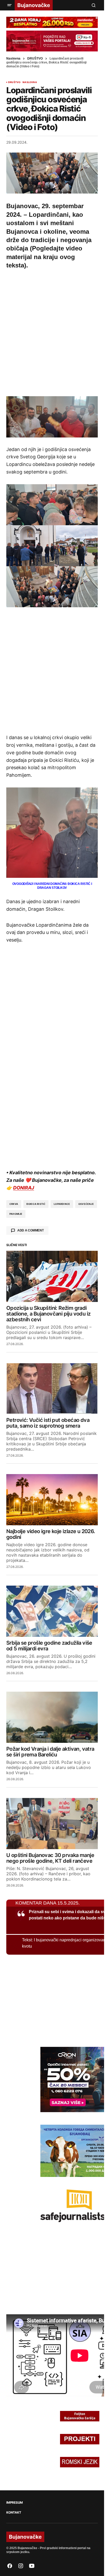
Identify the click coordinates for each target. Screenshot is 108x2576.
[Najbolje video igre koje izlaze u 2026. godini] (52, 1500)
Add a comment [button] (31, 1230)
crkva (14, 1204)
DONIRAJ (24, 1188)
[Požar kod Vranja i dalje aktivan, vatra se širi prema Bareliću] (52, 1717)
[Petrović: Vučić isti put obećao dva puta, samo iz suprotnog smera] (52, 1388)
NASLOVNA (30, 82)
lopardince (62, 1204)
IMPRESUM (15, 2503)
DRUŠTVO (35, 59)
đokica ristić (36, 1204)
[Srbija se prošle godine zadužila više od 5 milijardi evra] (52, 1611)
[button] (9, 5)
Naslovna (13, 59)
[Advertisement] (54, 332)
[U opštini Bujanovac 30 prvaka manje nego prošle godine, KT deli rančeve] (52, 1824)
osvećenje (86, 1204)
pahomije (16, 1214)
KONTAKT (14, 2513)
